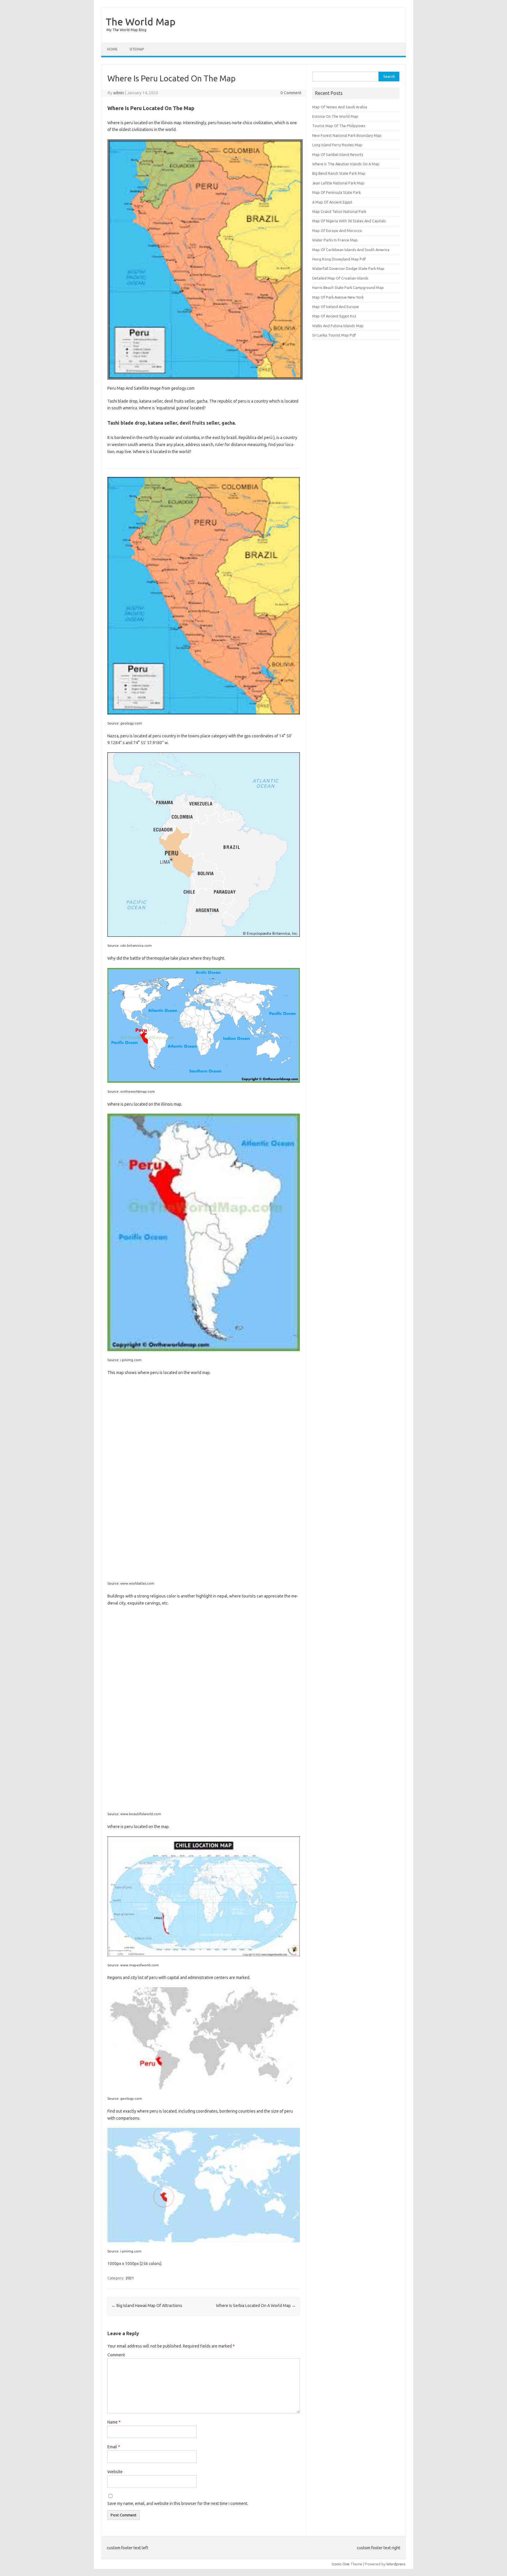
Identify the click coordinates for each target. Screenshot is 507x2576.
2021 (130, 2278)
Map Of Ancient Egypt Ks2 (334, 316)
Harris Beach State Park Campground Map (348, 287)
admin (119, 93)
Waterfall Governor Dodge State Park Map (348, 268)
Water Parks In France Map (335, 240)
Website (115, 2472)
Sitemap (137, 49)
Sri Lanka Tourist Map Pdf (334, 335)
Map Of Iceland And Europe (336, 307)
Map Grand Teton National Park (339, 211)
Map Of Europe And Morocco (337, 231)
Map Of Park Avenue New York (338, 297)
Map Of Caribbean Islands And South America (351, 250)
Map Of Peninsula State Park (336, 192)
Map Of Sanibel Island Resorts (338, 154)
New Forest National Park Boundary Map (347, 135)
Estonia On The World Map (335, 116)
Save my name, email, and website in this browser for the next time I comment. (178, 2503)
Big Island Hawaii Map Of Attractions (147, 2306)
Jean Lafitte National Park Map (338, 183)
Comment (116, 2355)
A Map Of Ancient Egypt (332, 202)
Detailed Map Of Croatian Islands (340, 278)
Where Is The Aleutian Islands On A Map (346, 164)
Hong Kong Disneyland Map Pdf (339, 259)
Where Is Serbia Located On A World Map (256, 2306)
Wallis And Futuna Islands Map (338, 326)
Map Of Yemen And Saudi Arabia (340, 107)
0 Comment (291, 93)
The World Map (141, 21)
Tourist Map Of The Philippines (339, 126)
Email (114, 2447)
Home (112, 49)
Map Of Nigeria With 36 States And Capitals (349, 221)
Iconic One (341, 2564)
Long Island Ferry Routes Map (337, 145)
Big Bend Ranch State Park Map (339, 173)
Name (114, 2422)
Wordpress (396, 2564)
